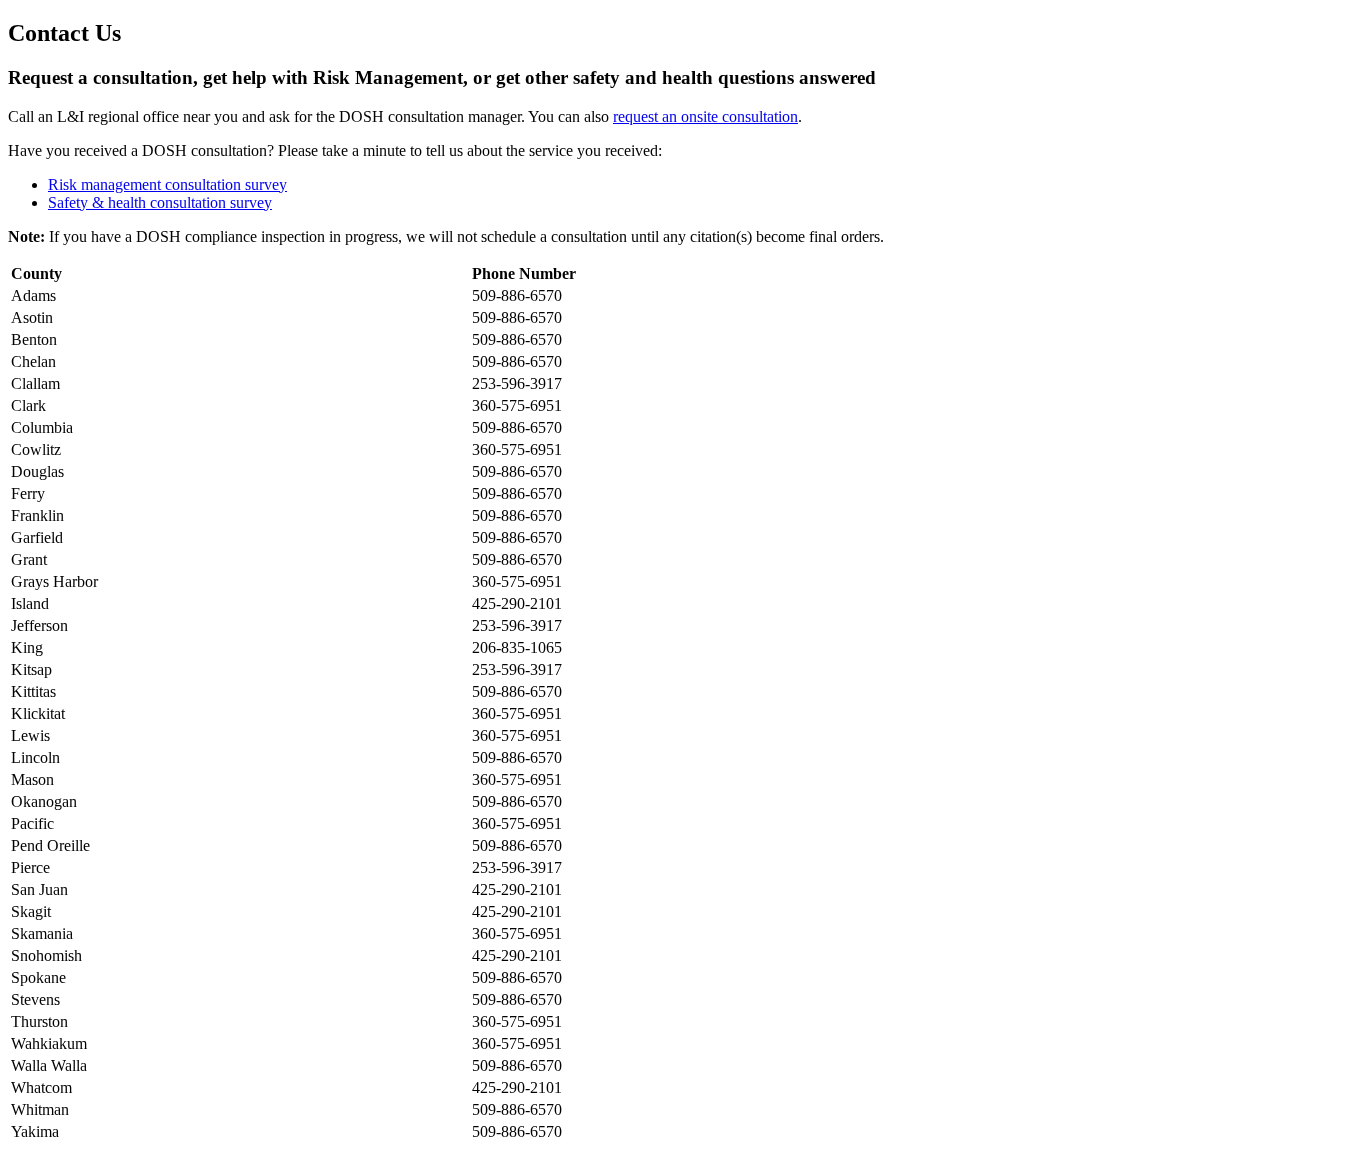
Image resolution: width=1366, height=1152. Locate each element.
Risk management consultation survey (167, 184)
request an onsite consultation (705, 116)
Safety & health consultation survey (160, 202)
